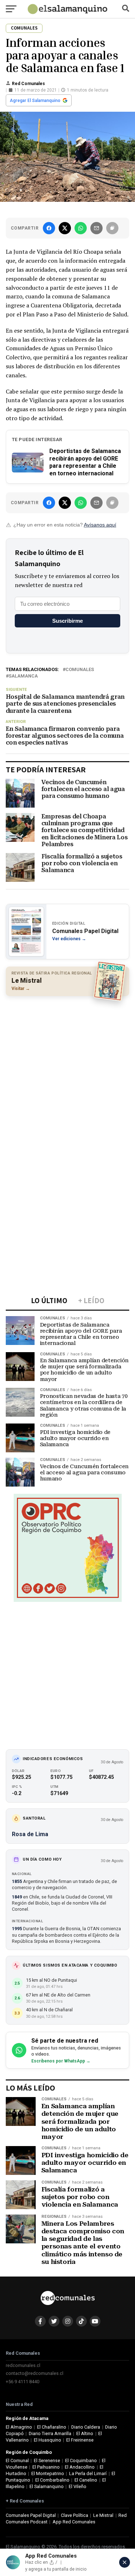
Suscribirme (67, 621)
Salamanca (23, 676)
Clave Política (75, 2515)
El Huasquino (48, 2440)
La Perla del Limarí (88, 2473)
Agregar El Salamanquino (35, 101)
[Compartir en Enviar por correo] (96, 228)
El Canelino (86, 2480)
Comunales (80, 670)
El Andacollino (80, 2467)
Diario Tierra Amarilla (50, 2433)
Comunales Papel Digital (31, 2515)
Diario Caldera (86, 2427)
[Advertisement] (67, 1071)
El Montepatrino (48, 2473)
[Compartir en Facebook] (49, 228)
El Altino (85, 2433)
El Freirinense (80, 2440)
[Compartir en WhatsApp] (81, 228)
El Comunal (17, 2460)
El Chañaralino (52, 2427)
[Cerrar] (125, 2562)
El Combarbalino (52, 2480)
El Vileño (78, 2486)
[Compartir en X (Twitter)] (65, 228)
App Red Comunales (74, 2522)
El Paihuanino (46, 2467)
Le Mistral (103, 2515)
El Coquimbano (81, 2460)
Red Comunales (28, 84)
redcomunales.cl (23, 2365)
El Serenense (47, 2460)
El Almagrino (19, 2427)
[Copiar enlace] (112, 228)
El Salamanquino (47, 2486)
